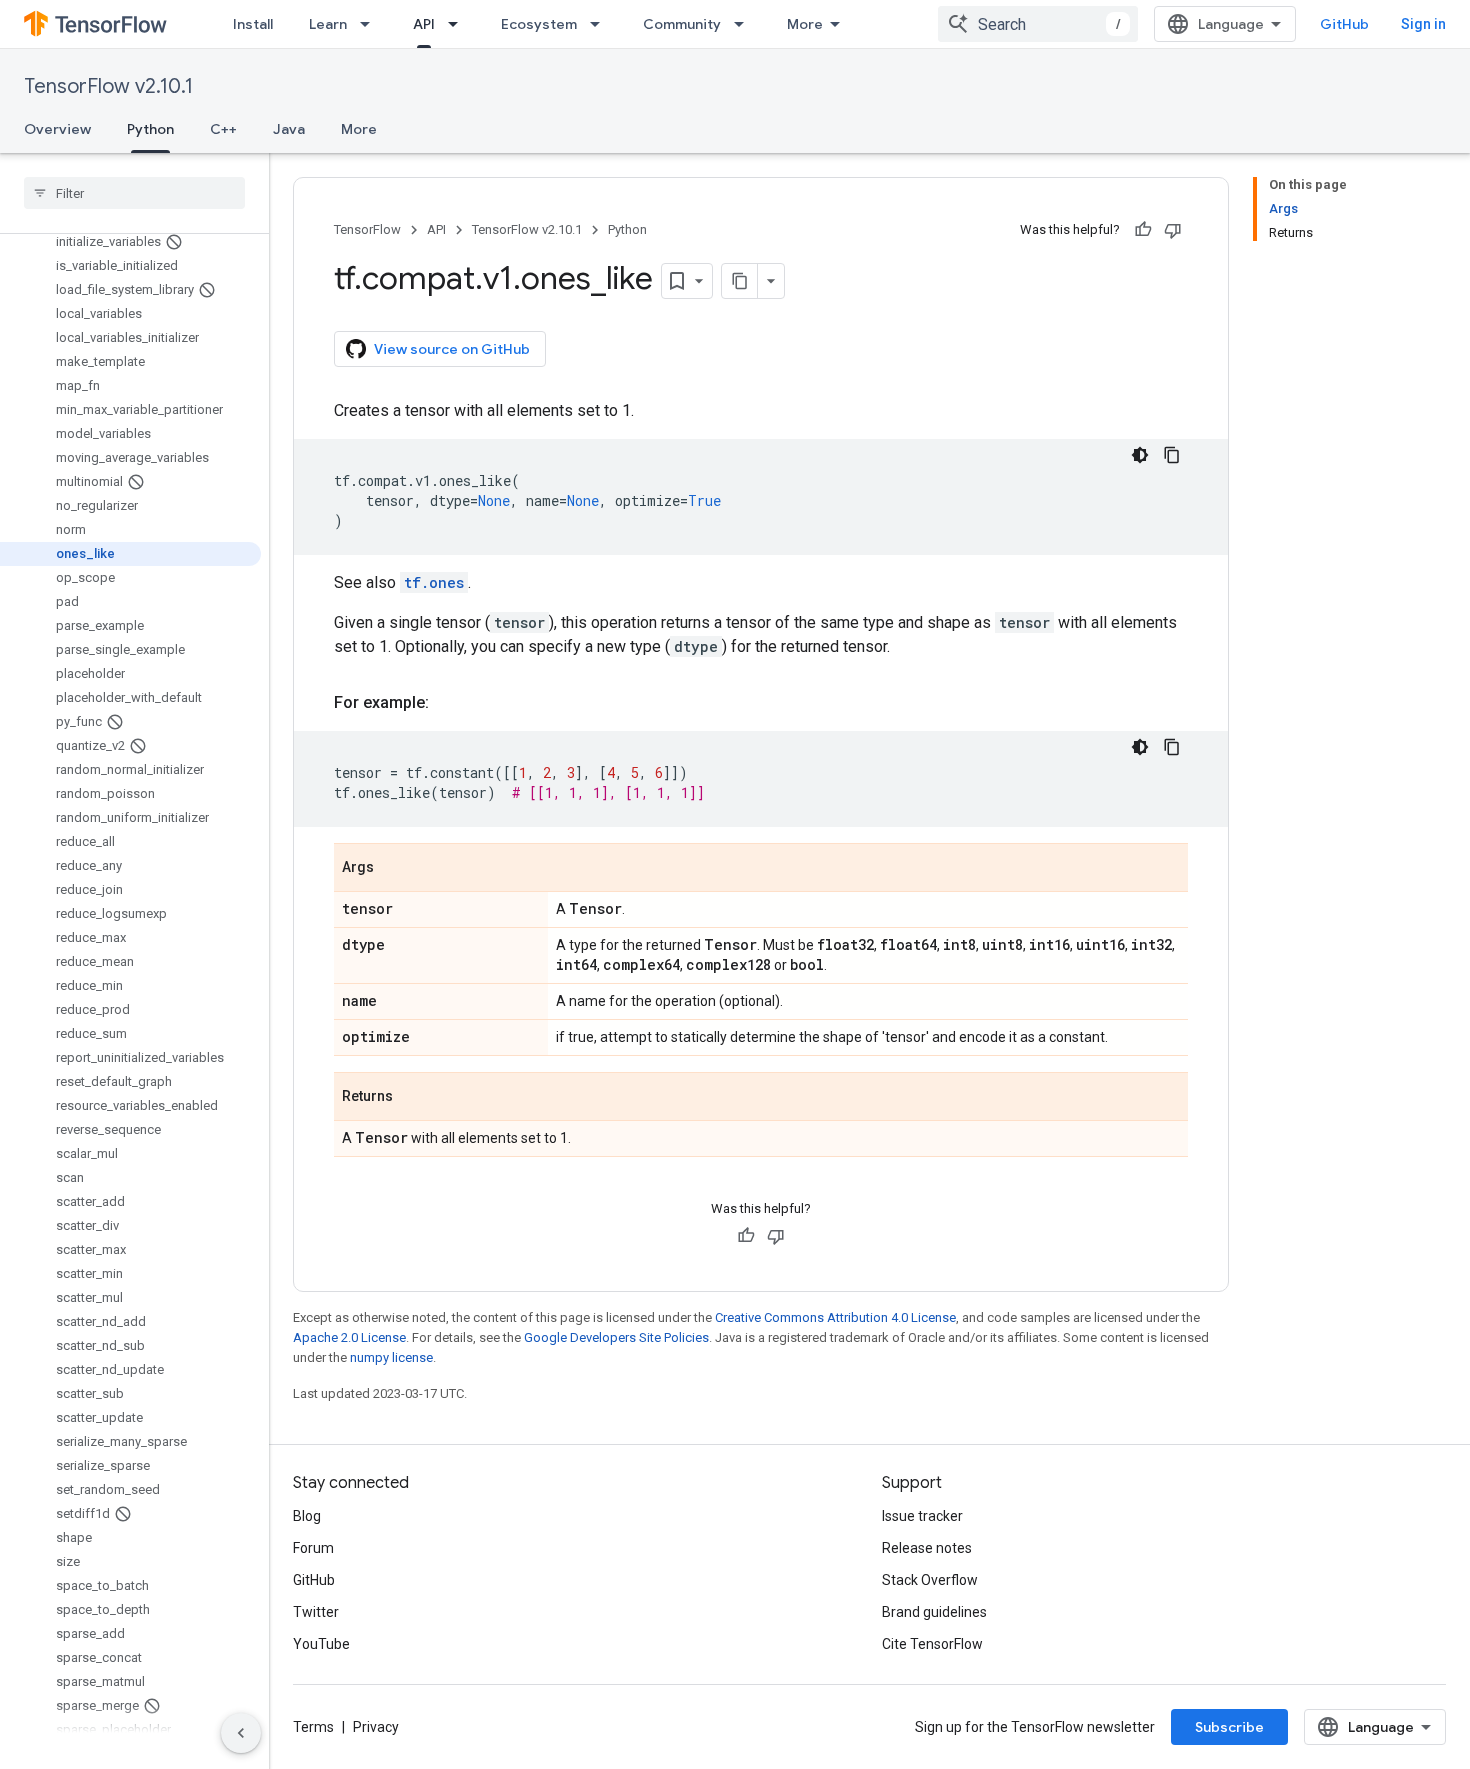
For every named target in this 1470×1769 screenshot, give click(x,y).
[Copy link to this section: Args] (394, 869)
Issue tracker (922, 1516)
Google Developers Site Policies (616, 1337)
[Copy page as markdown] (740, 281)
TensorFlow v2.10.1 (108, 86)
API (424, 24)
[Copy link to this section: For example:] (449, 703)
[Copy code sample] (1172, 455)
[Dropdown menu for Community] (745, 24)
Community (682, 24)
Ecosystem (539, 24)
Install (253, 24)
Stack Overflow (930, 1580)
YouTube (321, 1644)
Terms (313, 1727)
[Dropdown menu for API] (459, 24)
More (805, 24)
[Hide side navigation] (241, 1733)
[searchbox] (134, 193)
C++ (223, 129)
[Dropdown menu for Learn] (371, 24)
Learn (328, 24)
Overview (57, 129)
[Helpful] (1143, 230)
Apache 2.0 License (349, 1337)
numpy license (391, 1357)
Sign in (1423, 24)
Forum (313, 1548)
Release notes (927, 1548)
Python (150, 129)
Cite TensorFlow (932, 1644)
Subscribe (1229, 1727)
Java (289, 129)
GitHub (1344, 24)
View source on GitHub (452, 349)
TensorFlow (367, 229)
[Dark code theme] (1140, 455)
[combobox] (1038, 24)
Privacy (376, 1727)
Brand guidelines (934, 1612)
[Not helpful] (1173, 230)
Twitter (316, 1612)
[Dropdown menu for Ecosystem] (601, 24)
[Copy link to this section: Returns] (413, 1098)
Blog (307, 1516)
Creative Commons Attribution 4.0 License (835, 1317)
